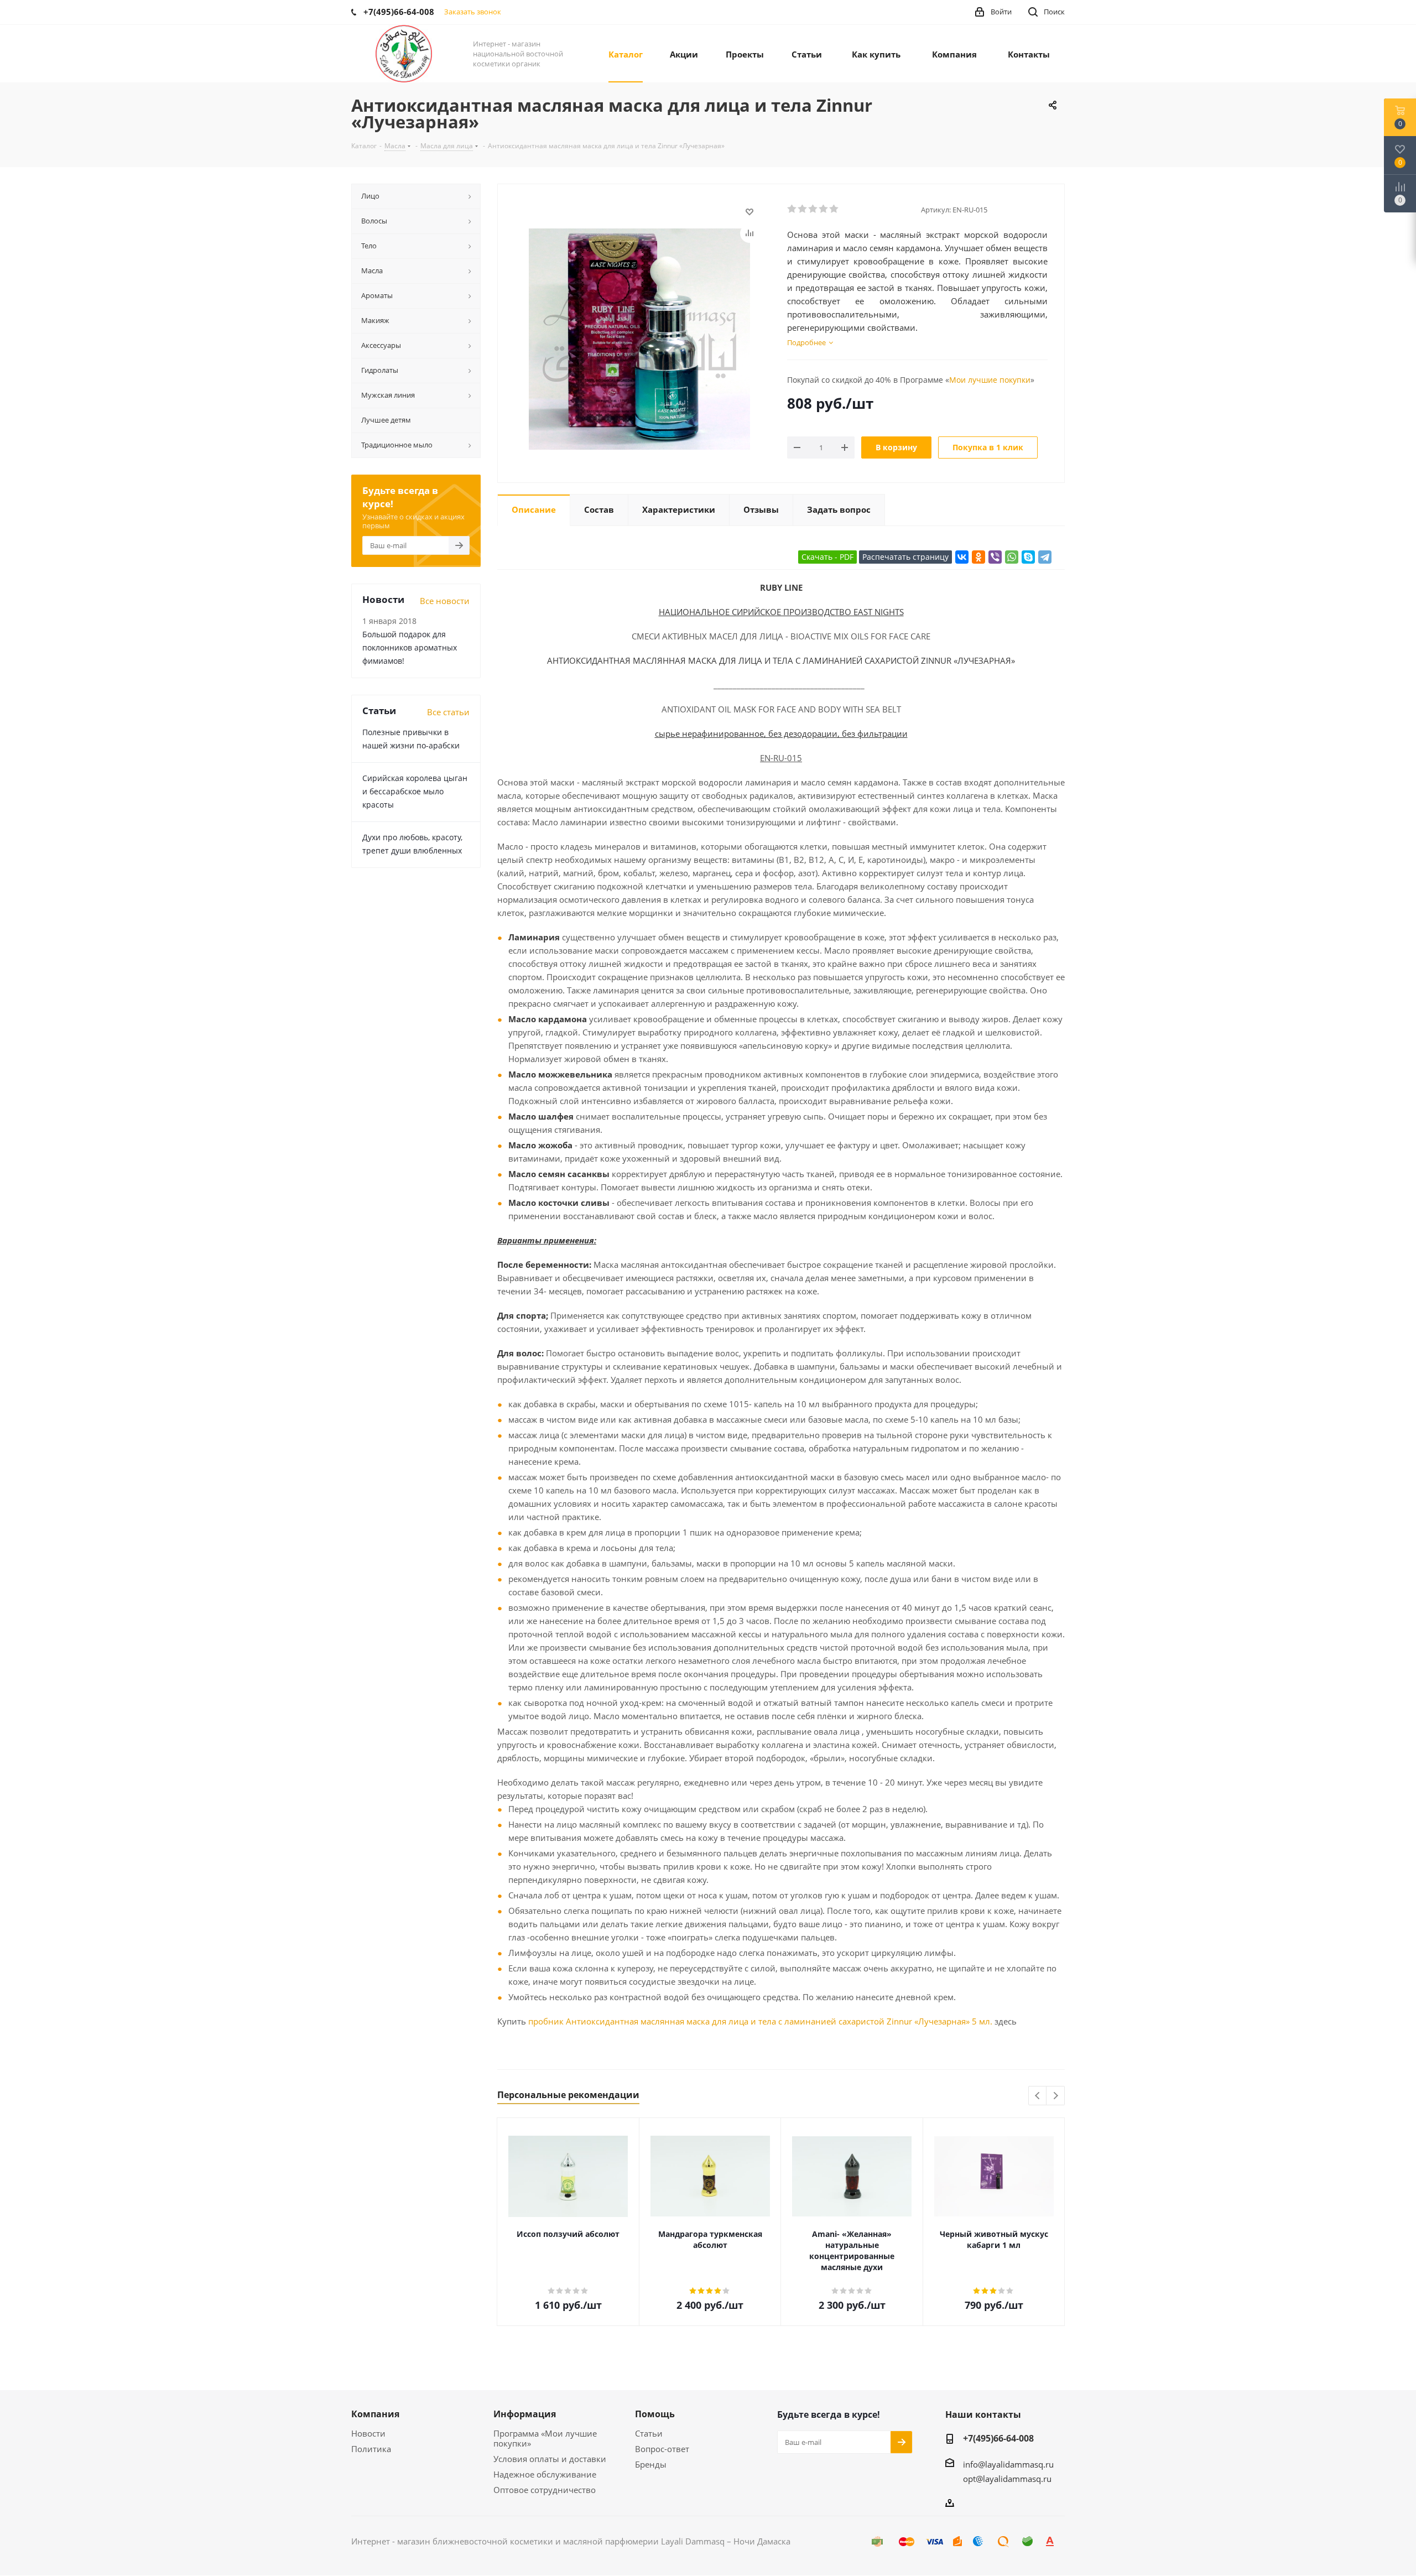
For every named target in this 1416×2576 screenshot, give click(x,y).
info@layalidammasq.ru (1008, 2464)
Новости (368, 2433)
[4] (824, 209)
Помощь (655, 2414)
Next (1056, 2096)
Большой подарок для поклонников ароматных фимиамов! (410, 647)
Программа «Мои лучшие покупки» (545, 2438)
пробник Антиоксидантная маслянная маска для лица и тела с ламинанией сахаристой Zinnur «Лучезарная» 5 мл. (760, 2021)
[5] (834, 209)
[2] (803, 209)
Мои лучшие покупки (990, 380)
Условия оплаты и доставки (550, 2459)
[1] (792, 209)
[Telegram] (1045, 557)
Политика (371, 2449)
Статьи (649, 2433)
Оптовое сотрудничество (545, 2490)
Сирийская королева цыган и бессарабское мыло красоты (415, 791)
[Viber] (995, 557)
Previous (1038, 2096)
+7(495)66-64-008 (998, 2438)
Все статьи (448, 712)
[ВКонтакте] (962, 557)
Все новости (445, 601)
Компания (375, 2414)
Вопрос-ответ (662, 2449)
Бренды (651, 2464)
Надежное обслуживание (545, 2474)
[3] (813, 209)
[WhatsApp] (1012, 557)
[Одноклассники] (978, 557)
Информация (525, 2414)
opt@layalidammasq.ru (1007, 2479)
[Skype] (1028, 557)
